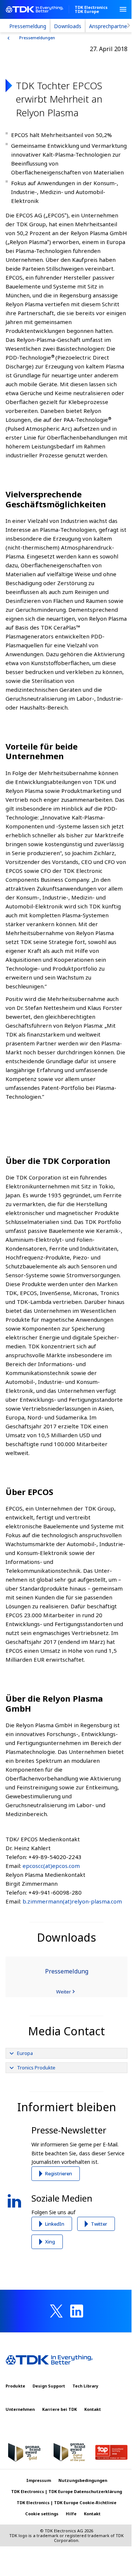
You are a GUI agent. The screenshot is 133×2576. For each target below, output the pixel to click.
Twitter (99, 2224)
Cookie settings (42, 2514)
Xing (50, 2242)
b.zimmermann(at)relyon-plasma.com (72, 1901)
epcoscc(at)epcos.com (51, 1866)
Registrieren (59, 2173)
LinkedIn (55, 2224)
